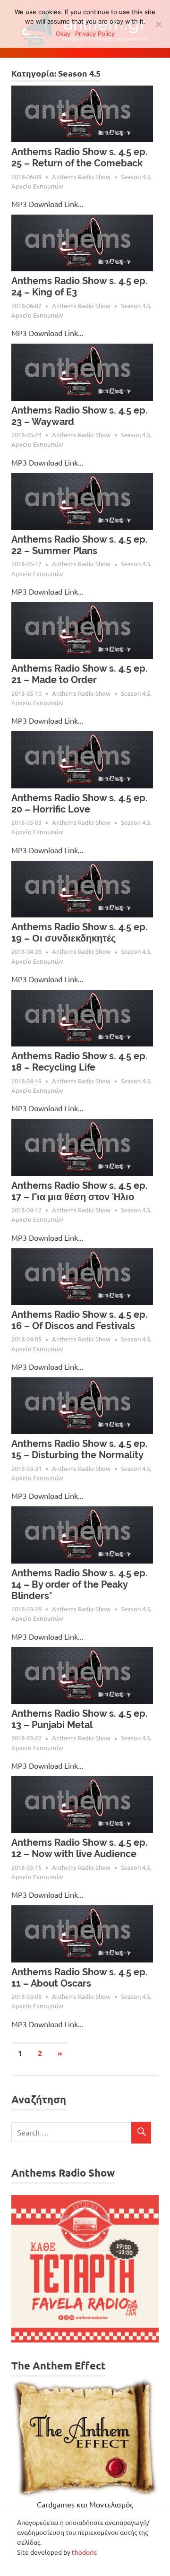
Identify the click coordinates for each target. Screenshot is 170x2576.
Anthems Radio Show (81, 177)
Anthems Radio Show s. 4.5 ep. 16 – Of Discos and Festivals (80, 1320)
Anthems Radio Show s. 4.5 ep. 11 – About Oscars (80, 1978)
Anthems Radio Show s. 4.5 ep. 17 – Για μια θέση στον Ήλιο (80, 1191)
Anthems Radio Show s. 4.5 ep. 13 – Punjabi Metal (80, 1719)
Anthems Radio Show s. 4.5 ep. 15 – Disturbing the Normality (80, 1449)
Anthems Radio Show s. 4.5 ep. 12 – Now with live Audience (80, 1848)
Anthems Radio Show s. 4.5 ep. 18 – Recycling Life (80, 1062)
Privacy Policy (95, 34)
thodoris (84, 2552)
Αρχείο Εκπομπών (37, 186)
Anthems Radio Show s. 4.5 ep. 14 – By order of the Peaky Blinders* (80, 1584)
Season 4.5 (136, 177)
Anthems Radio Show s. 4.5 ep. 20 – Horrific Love (80, 804)
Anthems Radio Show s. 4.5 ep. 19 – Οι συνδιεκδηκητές (80, 933)
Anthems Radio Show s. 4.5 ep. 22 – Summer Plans (80, 545)
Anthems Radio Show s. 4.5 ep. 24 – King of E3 (80, 286)
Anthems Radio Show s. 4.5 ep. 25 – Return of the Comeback (80, 157)
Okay (63, 34)
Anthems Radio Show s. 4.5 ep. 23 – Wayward (80, 416)
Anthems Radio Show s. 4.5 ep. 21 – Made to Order (80, 674)
